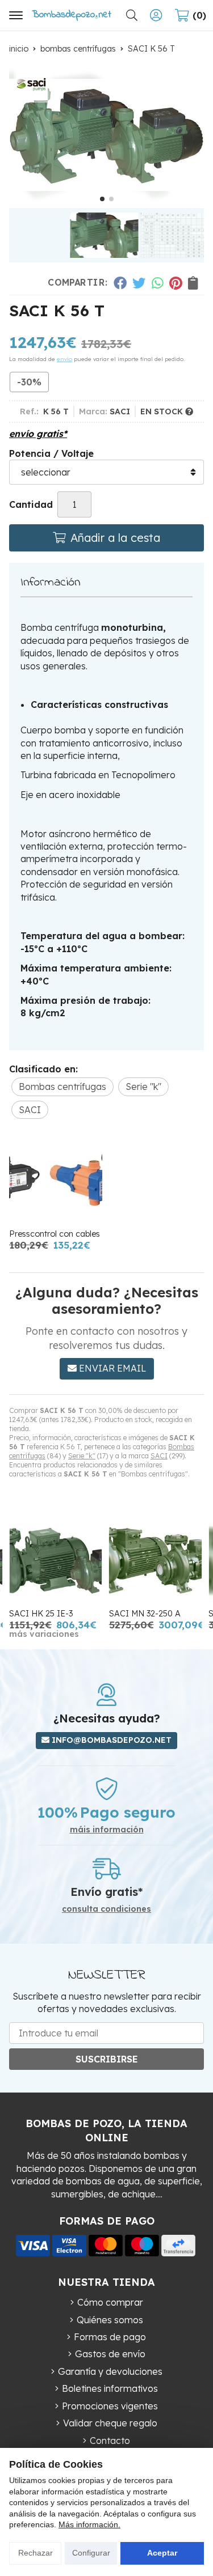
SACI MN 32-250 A (145, 1614)
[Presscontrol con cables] (56, 1179)
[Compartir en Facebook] (120, 283)
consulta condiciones (106, 1909)
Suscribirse (107, 2059)
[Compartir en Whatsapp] (158, 283)
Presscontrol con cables (55, 1234)
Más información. (89, 2524)
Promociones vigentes (110, 2406)
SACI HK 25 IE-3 (41, 1614)
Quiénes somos (110, 2320)
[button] (102, 199)
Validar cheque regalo (110, 2423)
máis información (107, 1830)
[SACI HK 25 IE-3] (56, 1559)
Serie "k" (82, 1456)
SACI (159, 1456)
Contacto (110, 2441)
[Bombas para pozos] (72, 15)
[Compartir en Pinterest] (176, 283)
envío (64, 359)
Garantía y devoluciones (110, 2371)
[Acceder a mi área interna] (156, 15)
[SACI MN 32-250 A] (156, 1559)
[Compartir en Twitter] (139, 283)
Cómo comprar (110, 2302)
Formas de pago (110, 2337)
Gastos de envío (110, 2354)
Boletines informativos (110, 2388)
